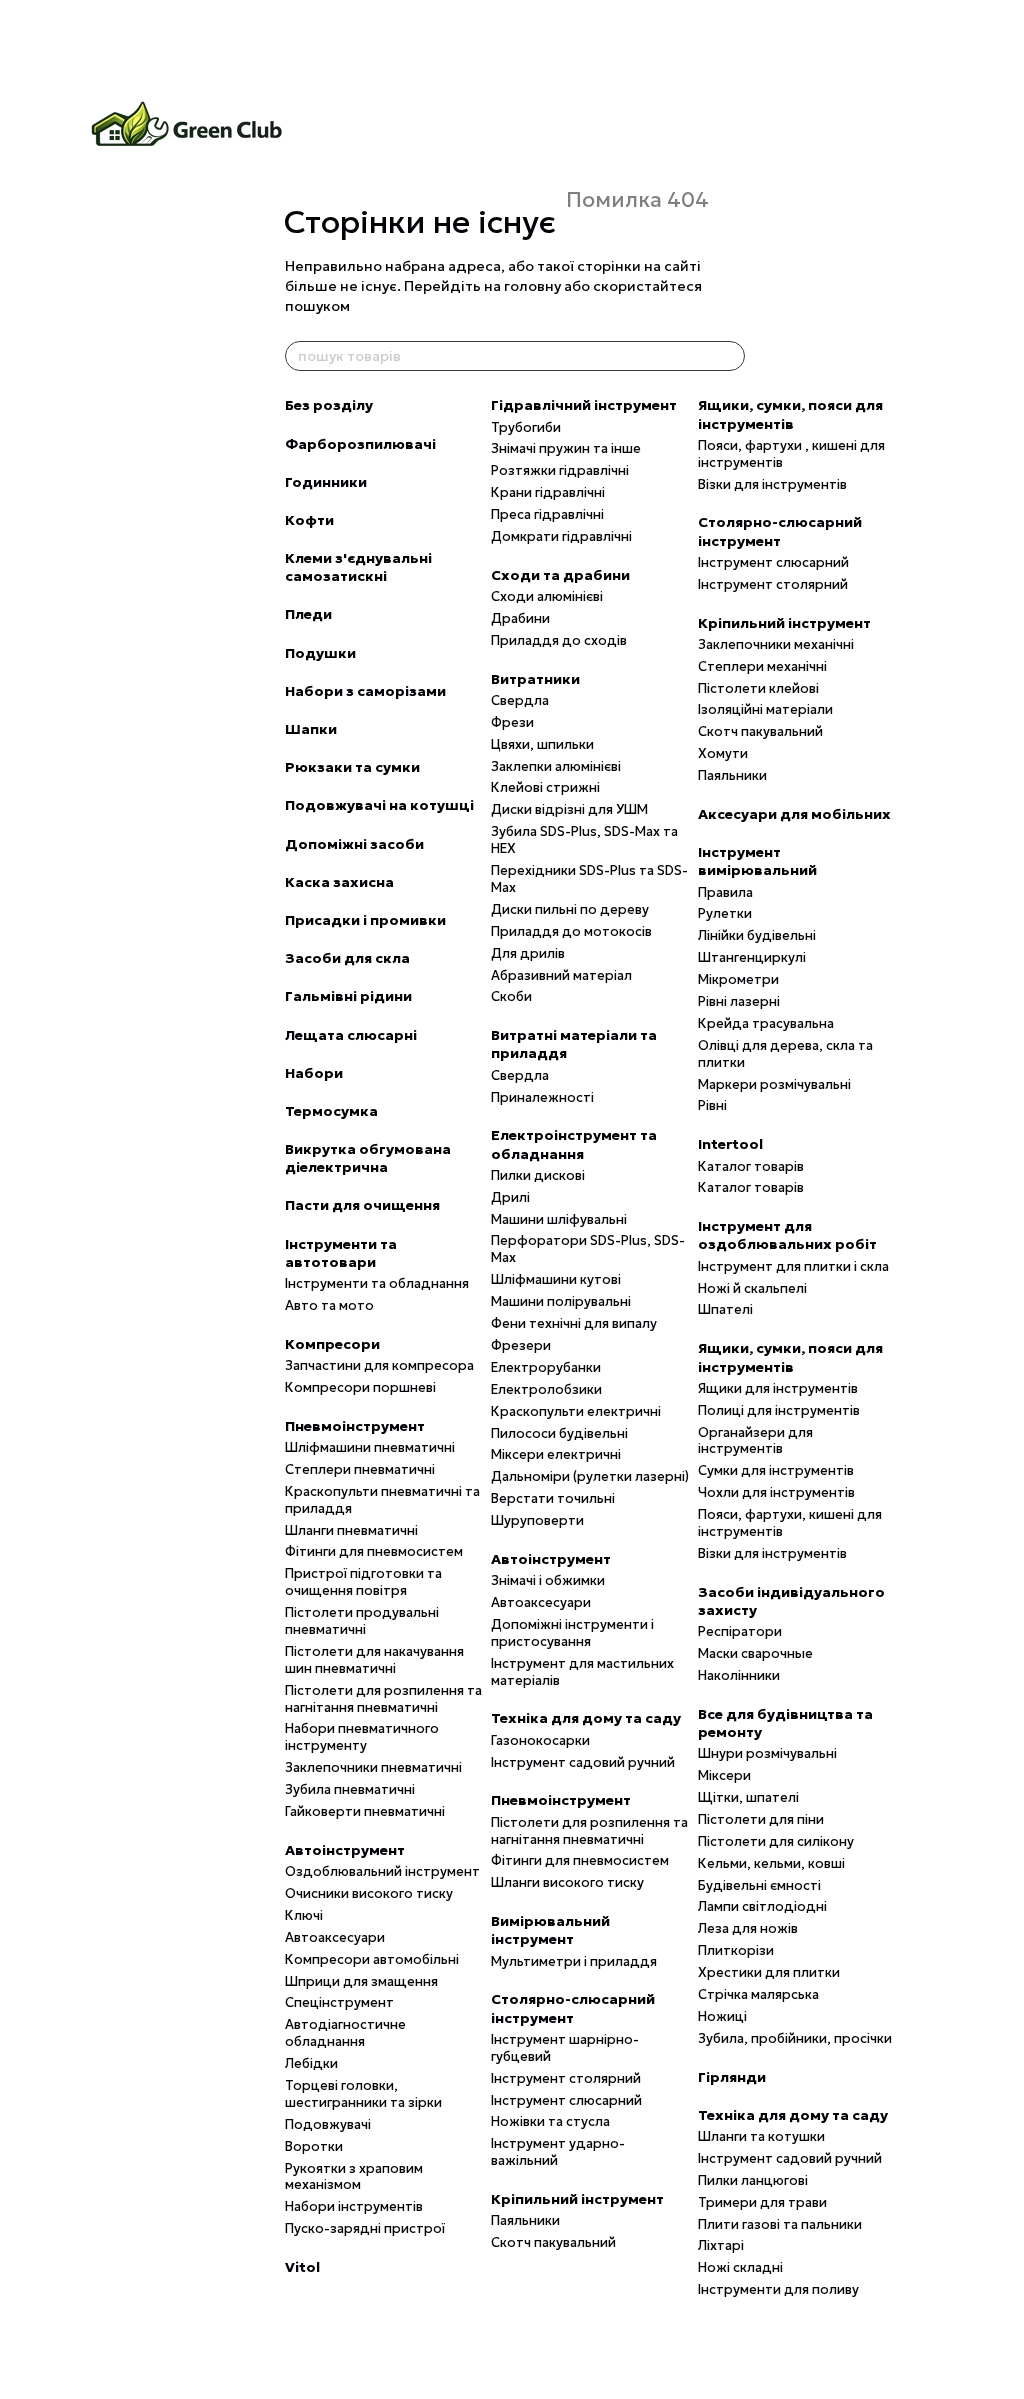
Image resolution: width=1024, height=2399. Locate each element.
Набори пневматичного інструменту (362, 1737)
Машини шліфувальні (559, 1219)
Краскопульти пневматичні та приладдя (382, 1500)
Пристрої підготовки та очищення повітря (363, 1582)
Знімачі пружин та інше (566, 448)
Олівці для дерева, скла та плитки (785, 1054)
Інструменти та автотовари (341, 1253)
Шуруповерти (537, 1520)
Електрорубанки (546, 1367)
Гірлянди (732, 2077)
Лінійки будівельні (757, 935)
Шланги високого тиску (567, 1882)
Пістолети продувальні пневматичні (362, 1621)
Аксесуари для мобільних (794, 814)
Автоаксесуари (335, 1937)
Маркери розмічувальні (774, 1084)
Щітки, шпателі (748, 1797)
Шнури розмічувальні (767, 1753)
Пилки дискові (538, 1175)
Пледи (308, 614)
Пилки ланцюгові (753, 2180)
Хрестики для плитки (769, 1972)
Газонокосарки (540, 1740)
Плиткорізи (736, 1950)
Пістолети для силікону (776, 1841)
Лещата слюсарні (351, 1035)
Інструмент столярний (566, 2078)
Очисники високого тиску (369, 1893)
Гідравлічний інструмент (584, 405)
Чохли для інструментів (776, 1492)
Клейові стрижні (545, 787)
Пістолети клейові (758, 688)
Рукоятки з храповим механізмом (354, 2177)
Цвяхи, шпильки (542, 744)
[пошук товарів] (729, 356)
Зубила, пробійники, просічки (795, 2038)
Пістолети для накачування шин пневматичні (374, 1660)
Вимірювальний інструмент (550, 1930)
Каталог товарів (751, 1166)
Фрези (512, 722)
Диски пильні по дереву (570, 909)
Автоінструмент (345, 1850)
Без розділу (329, 405)
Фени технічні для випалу (574, 1323)
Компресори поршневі (360, 1387)
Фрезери (521, 1345)
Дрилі (510, 1197)
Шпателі (725, 1309)
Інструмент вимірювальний (757, 861)
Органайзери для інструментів (755, 1441)
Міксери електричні (556, 1454)
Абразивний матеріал (561, 975)
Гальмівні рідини (348, 996)
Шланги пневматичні (351, 1530)
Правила (725, 892)
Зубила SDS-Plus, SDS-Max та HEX (584, 840)
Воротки (314, 2146)
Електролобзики (546, 1389)
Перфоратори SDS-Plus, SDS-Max (588, 1249)
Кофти (309, 520)
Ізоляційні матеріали (765, 709)
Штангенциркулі (752, 957)
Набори (314, 1073)
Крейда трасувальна (766, 1023)
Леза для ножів (748, 1928)
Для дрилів (528, 953)
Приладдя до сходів (559, 640)
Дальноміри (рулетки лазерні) (590, 1476)
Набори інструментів (354, 2206)
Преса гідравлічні (547, 514)
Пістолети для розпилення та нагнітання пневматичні (383, 1699)
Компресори (332, 1344)
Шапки (311, 729)
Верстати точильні (553, 1498)
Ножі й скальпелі (752, 1288)
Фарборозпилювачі (360, 444)
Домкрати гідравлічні (561, 536)
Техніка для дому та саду (586, 1718)
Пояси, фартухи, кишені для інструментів (790, 1523)
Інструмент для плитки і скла (793, 1266)
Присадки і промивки (365, 920)
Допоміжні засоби (354, 844)
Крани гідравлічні (548, 492)
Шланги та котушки (761, 2136)
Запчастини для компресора (379, 1365)
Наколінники (739, 1675)
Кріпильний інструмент (577, 2199)
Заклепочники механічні (776, 644)
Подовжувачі (328, 2124)
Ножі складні (740, 2267)
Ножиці (722, 2016)
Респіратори (740, 1631)
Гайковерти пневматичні (365, 1811)
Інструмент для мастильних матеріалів (582, 1672)
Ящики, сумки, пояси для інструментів (790, 414)
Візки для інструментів (772, 484)
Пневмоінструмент (355, 1426)
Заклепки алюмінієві (556, 766)
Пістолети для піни (761, 1819)
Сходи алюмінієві (547, 596)
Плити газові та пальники (780, 2224)
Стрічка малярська (758, 1994)
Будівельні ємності (759, 1885)
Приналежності (542, 1097)
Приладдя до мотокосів (571, 931)
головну (532, 286)
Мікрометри (738, 979)
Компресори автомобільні (372, 1959)
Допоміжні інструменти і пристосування (572, 1633)
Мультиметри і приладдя (574, 1961)
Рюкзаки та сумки (352, 767)
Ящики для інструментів (778, 1388)
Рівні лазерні (739, 1001)
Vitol (302, 2267)
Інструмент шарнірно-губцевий (565, 2048)
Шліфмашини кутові (556, 1279)
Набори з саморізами (365, 691)
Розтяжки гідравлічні (560, 470)
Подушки (320, 653)
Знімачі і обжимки (548, 1580)
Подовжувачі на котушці (379, 805)
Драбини (520, 618)
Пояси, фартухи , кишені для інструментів (791, 454)
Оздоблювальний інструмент (382, 1871)
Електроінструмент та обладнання (574, 1144)
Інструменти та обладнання (377, 1283)
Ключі (304, 1915)
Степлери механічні (762, 666)
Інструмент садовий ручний (583, 1762)
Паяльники (525, 2220)
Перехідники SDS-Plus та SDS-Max (589, 879)
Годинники (326, 482)
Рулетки (725, 913)
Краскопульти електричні (576, 1411)
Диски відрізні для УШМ (569, 809)
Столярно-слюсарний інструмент (573, 2008)
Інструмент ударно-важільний (558, 2152)
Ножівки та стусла (550, 2121)
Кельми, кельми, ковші (771, 1863)
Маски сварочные (755, 1653)
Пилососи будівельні (559, 1433)
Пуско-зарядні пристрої (365, 2228)
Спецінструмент (339, 2002)
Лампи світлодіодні (762, 1906)
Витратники (535, 679)
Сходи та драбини (560, 575)
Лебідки (311, 2063)
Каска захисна (339, 882)
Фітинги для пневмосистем (374, 1551)
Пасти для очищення (362, 1205)
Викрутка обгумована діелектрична (368, 1158)
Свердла (520, 700)
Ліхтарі (721, 2245)
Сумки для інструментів (776, 1470)
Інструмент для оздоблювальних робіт (787, 1235)
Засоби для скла (347, 958)
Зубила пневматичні (350, 1789)
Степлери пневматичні (360, 1469)
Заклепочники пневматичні (373, 1767)
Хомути (723, 753)
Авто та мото (329, 1305)
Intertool (730, 1144)
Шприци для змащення (361, 1981)
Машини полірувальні (561, 1301)
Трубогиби (526, 427)
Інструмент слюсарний (566, 2100)
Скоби (511, 996)
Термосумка (331, 1111)
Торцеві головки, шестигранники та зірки (363, 2094)
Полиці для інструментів (779, 1410)
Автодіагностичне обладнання (345, 2033)
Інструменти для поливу (778, 2289)
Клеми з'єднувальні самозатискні (358, 567)
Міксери (724, 1775)
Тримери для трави (762, 2202)
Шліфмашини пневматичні (370, 1447)
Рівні (712, 1105)
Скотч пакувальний (553, 2242)
